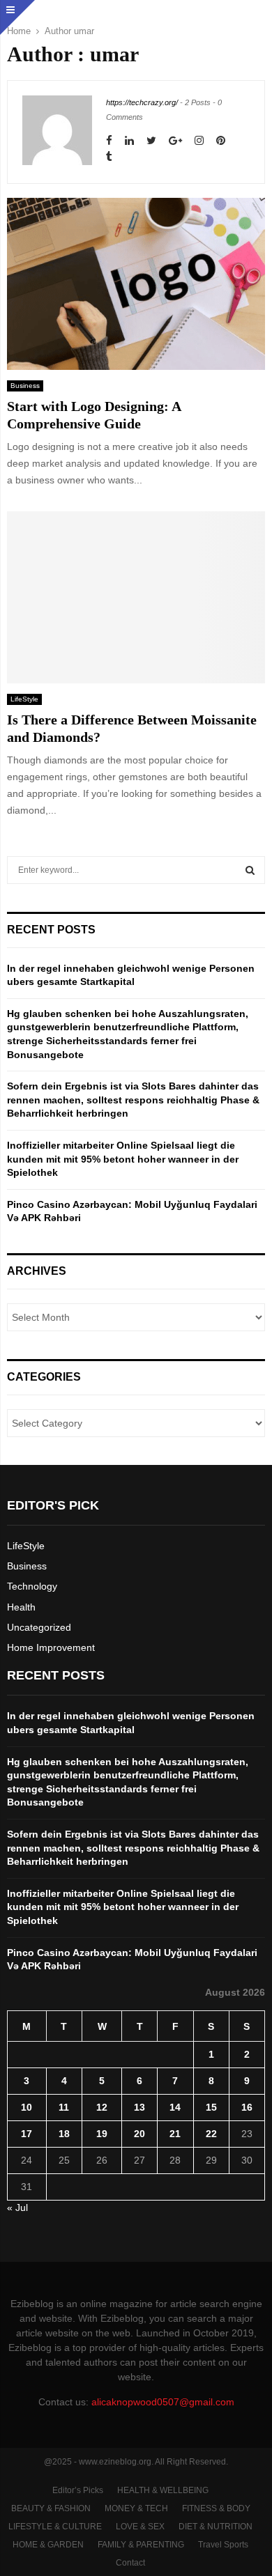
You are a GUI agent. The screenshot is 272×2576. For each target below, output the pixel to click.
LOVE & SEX (140, 2527)
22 (211, 2134)
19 (102, 2134)
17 (27, 2134)
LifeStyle (24, 699)
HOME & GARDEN (48, 2545)
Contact (130, 2563)
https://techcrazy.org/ (142, 102)
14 (175, 2107)
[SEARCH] (250, 870)
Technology (32, 1586)
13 (139, 2107)
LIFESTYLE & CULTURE (55, 2527)
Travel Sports (223, 2545)
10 (27, 2107)
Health (21, 1607)
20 (139, 2134)
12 (102, 2107)
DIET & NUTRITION (216, 2527)
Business (25, 386)
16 (247, 2107)
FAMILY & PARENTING (141, 2545)
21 (175, 2134)
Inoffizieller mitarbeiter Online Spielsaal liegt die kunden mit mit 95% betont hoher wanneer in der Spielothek (123, 1159)
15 (211, 2107)
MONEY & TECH (136, 2508)
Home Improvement (51, 1647)
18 (64, 2134)
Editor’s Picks (78, 2490)
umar (84, 31)
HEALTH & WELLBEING (163, 2490)
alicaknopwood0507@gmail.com (163, 2402)
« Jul (17, 2208)
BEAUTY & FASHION (51, 2508)
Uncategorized (39, 1627)
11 (64, 2107)
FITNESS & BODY (216, 2508)
